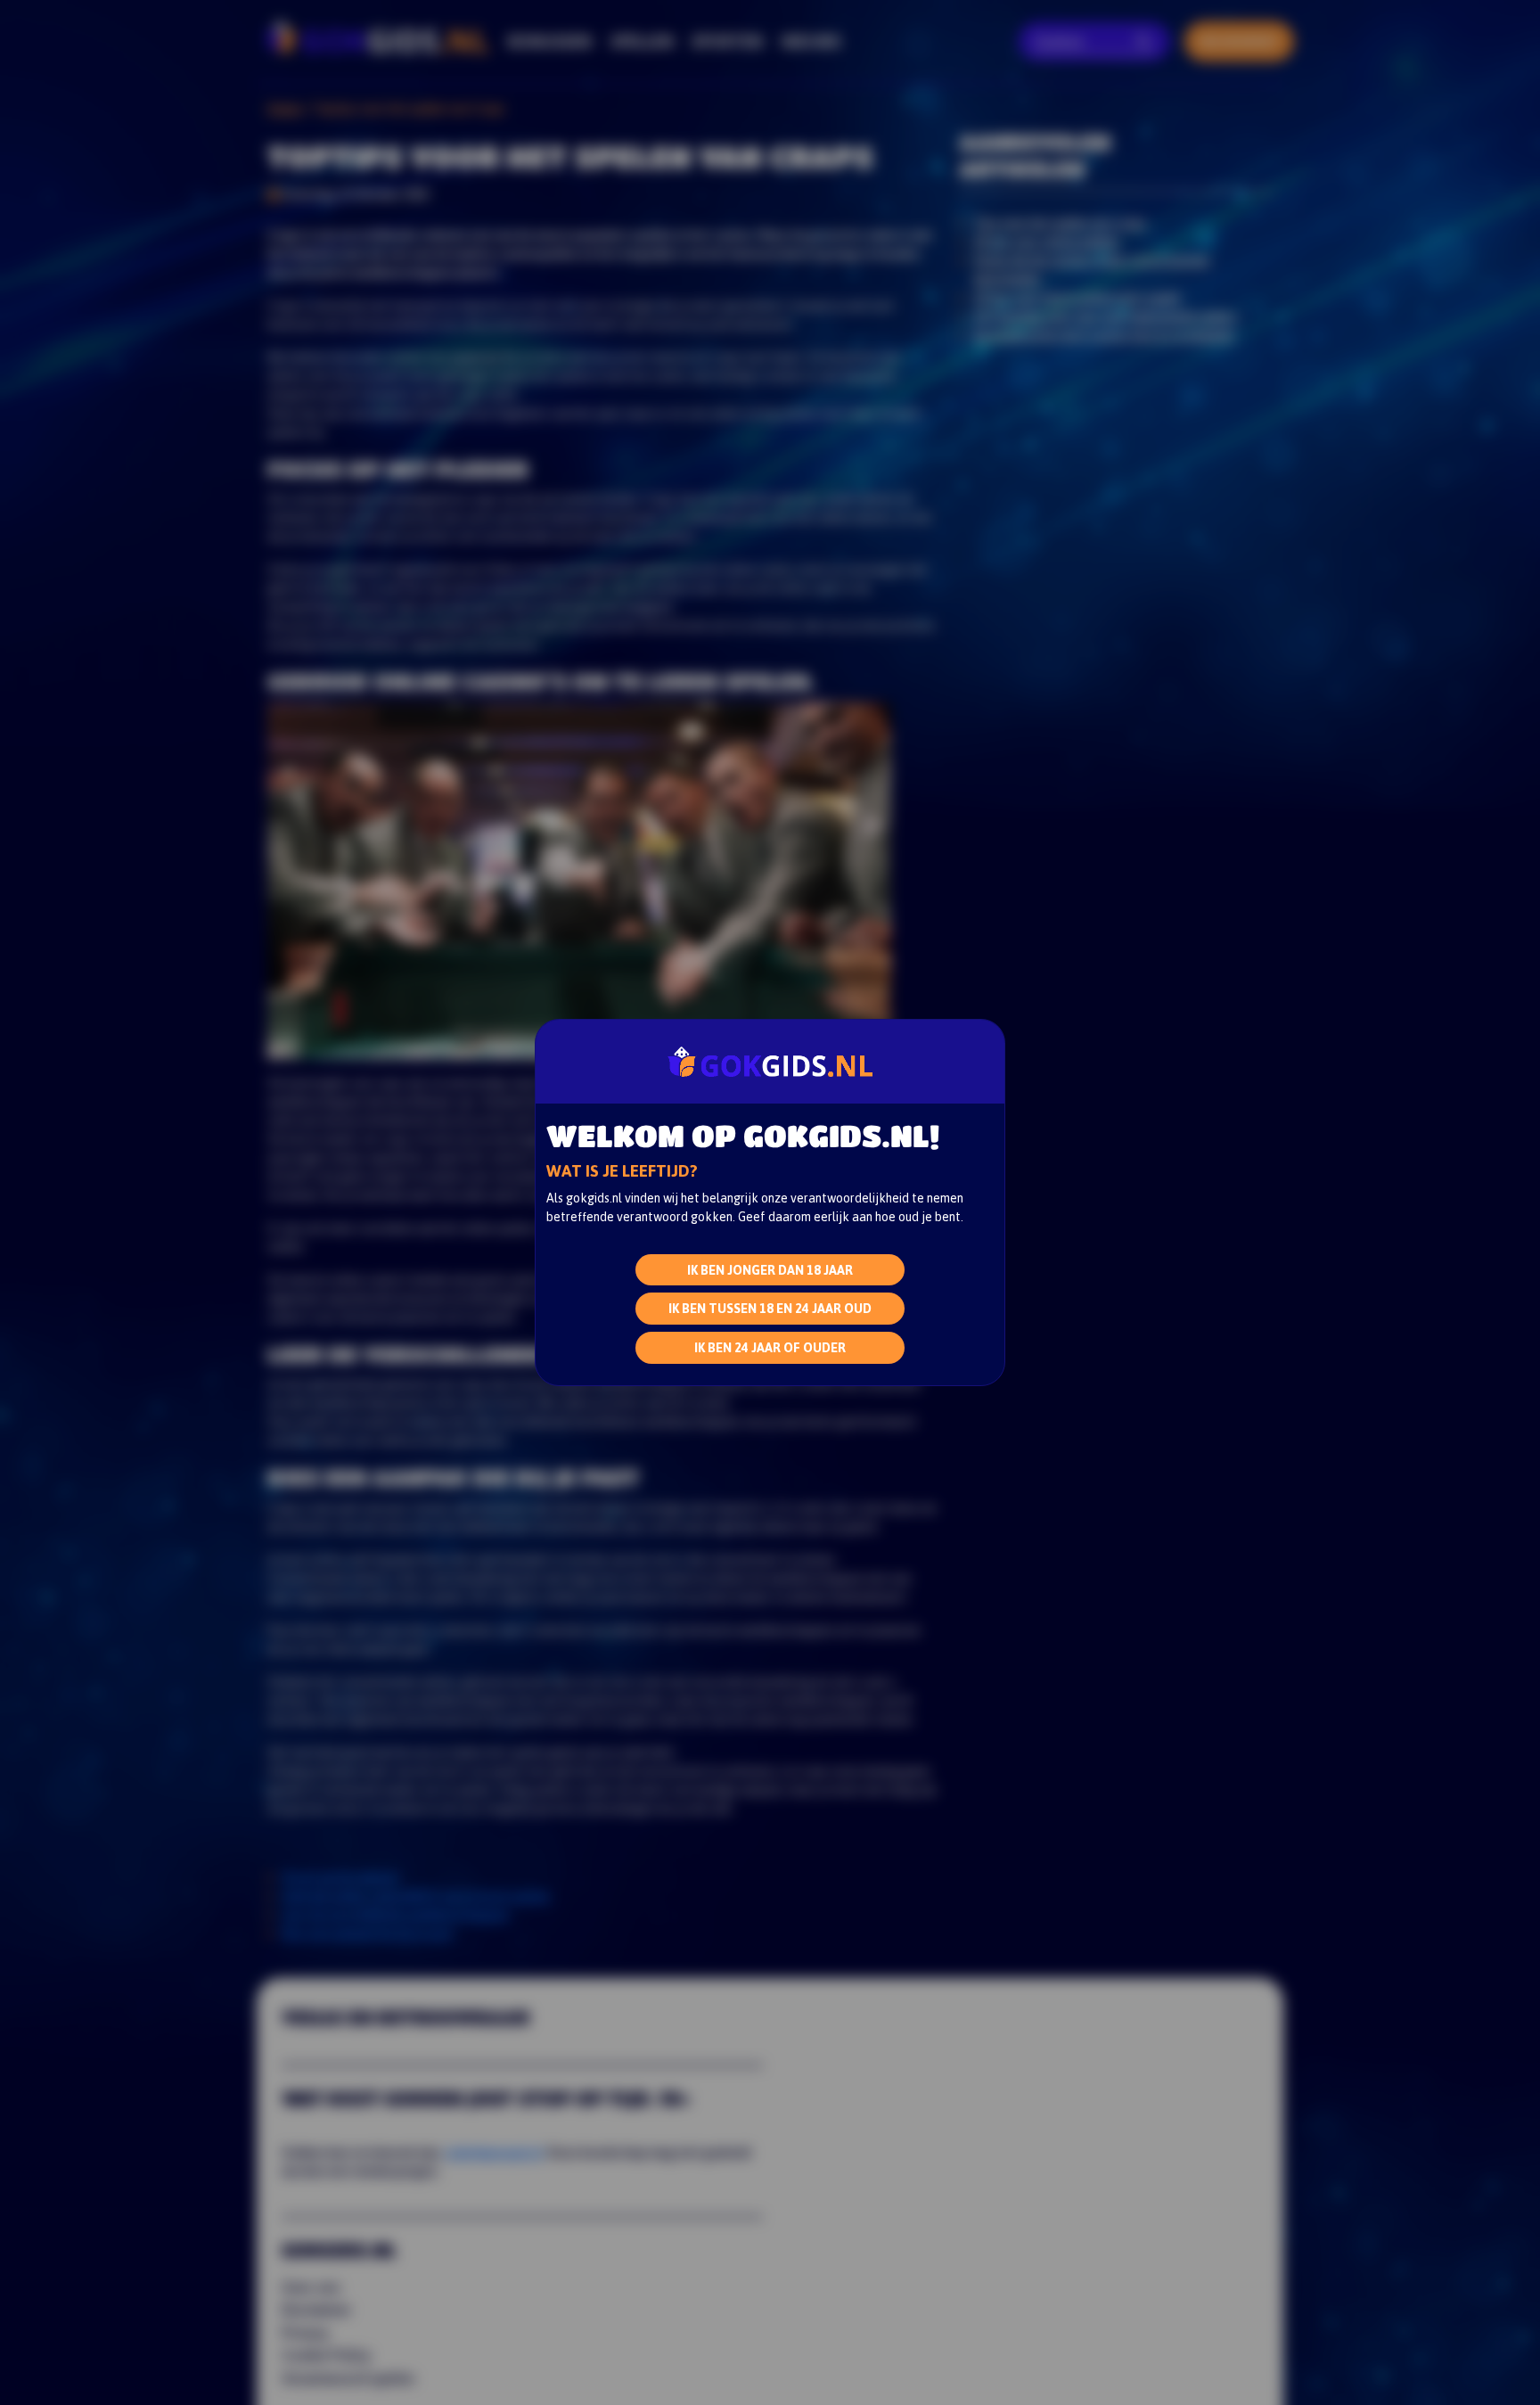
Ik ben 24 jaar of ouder (770, 1347)
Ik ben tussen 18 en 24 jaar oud (770, 1308)
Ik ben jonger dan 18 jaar (770, 1269)
